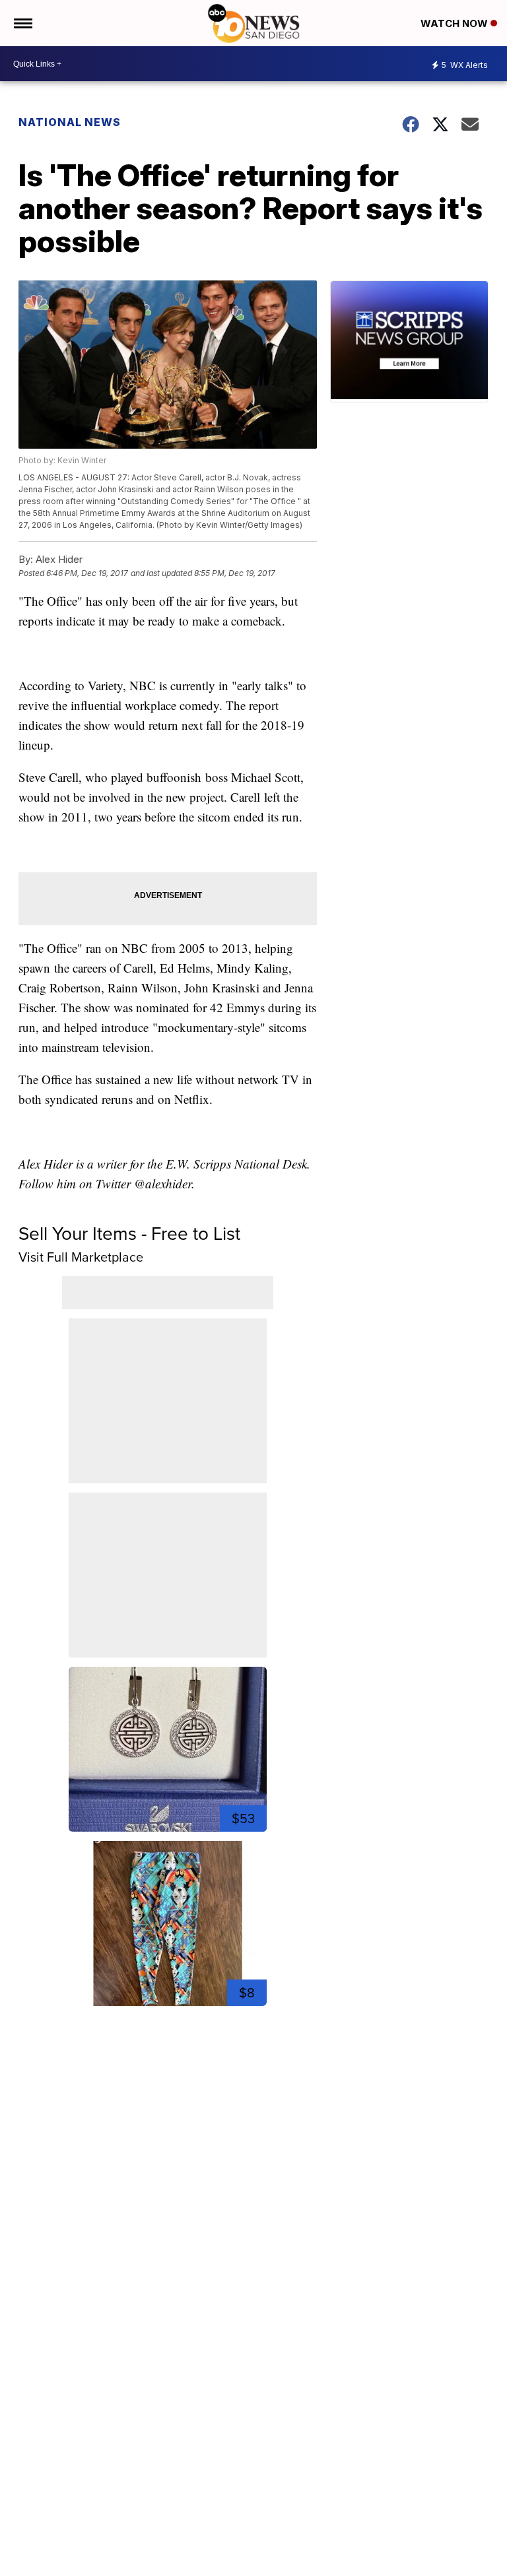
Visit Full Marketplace (81, 1257)
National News (70, 122)
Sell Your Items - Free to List (129, 1234)
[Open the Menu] (22, 23)
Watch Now (456, 23)
